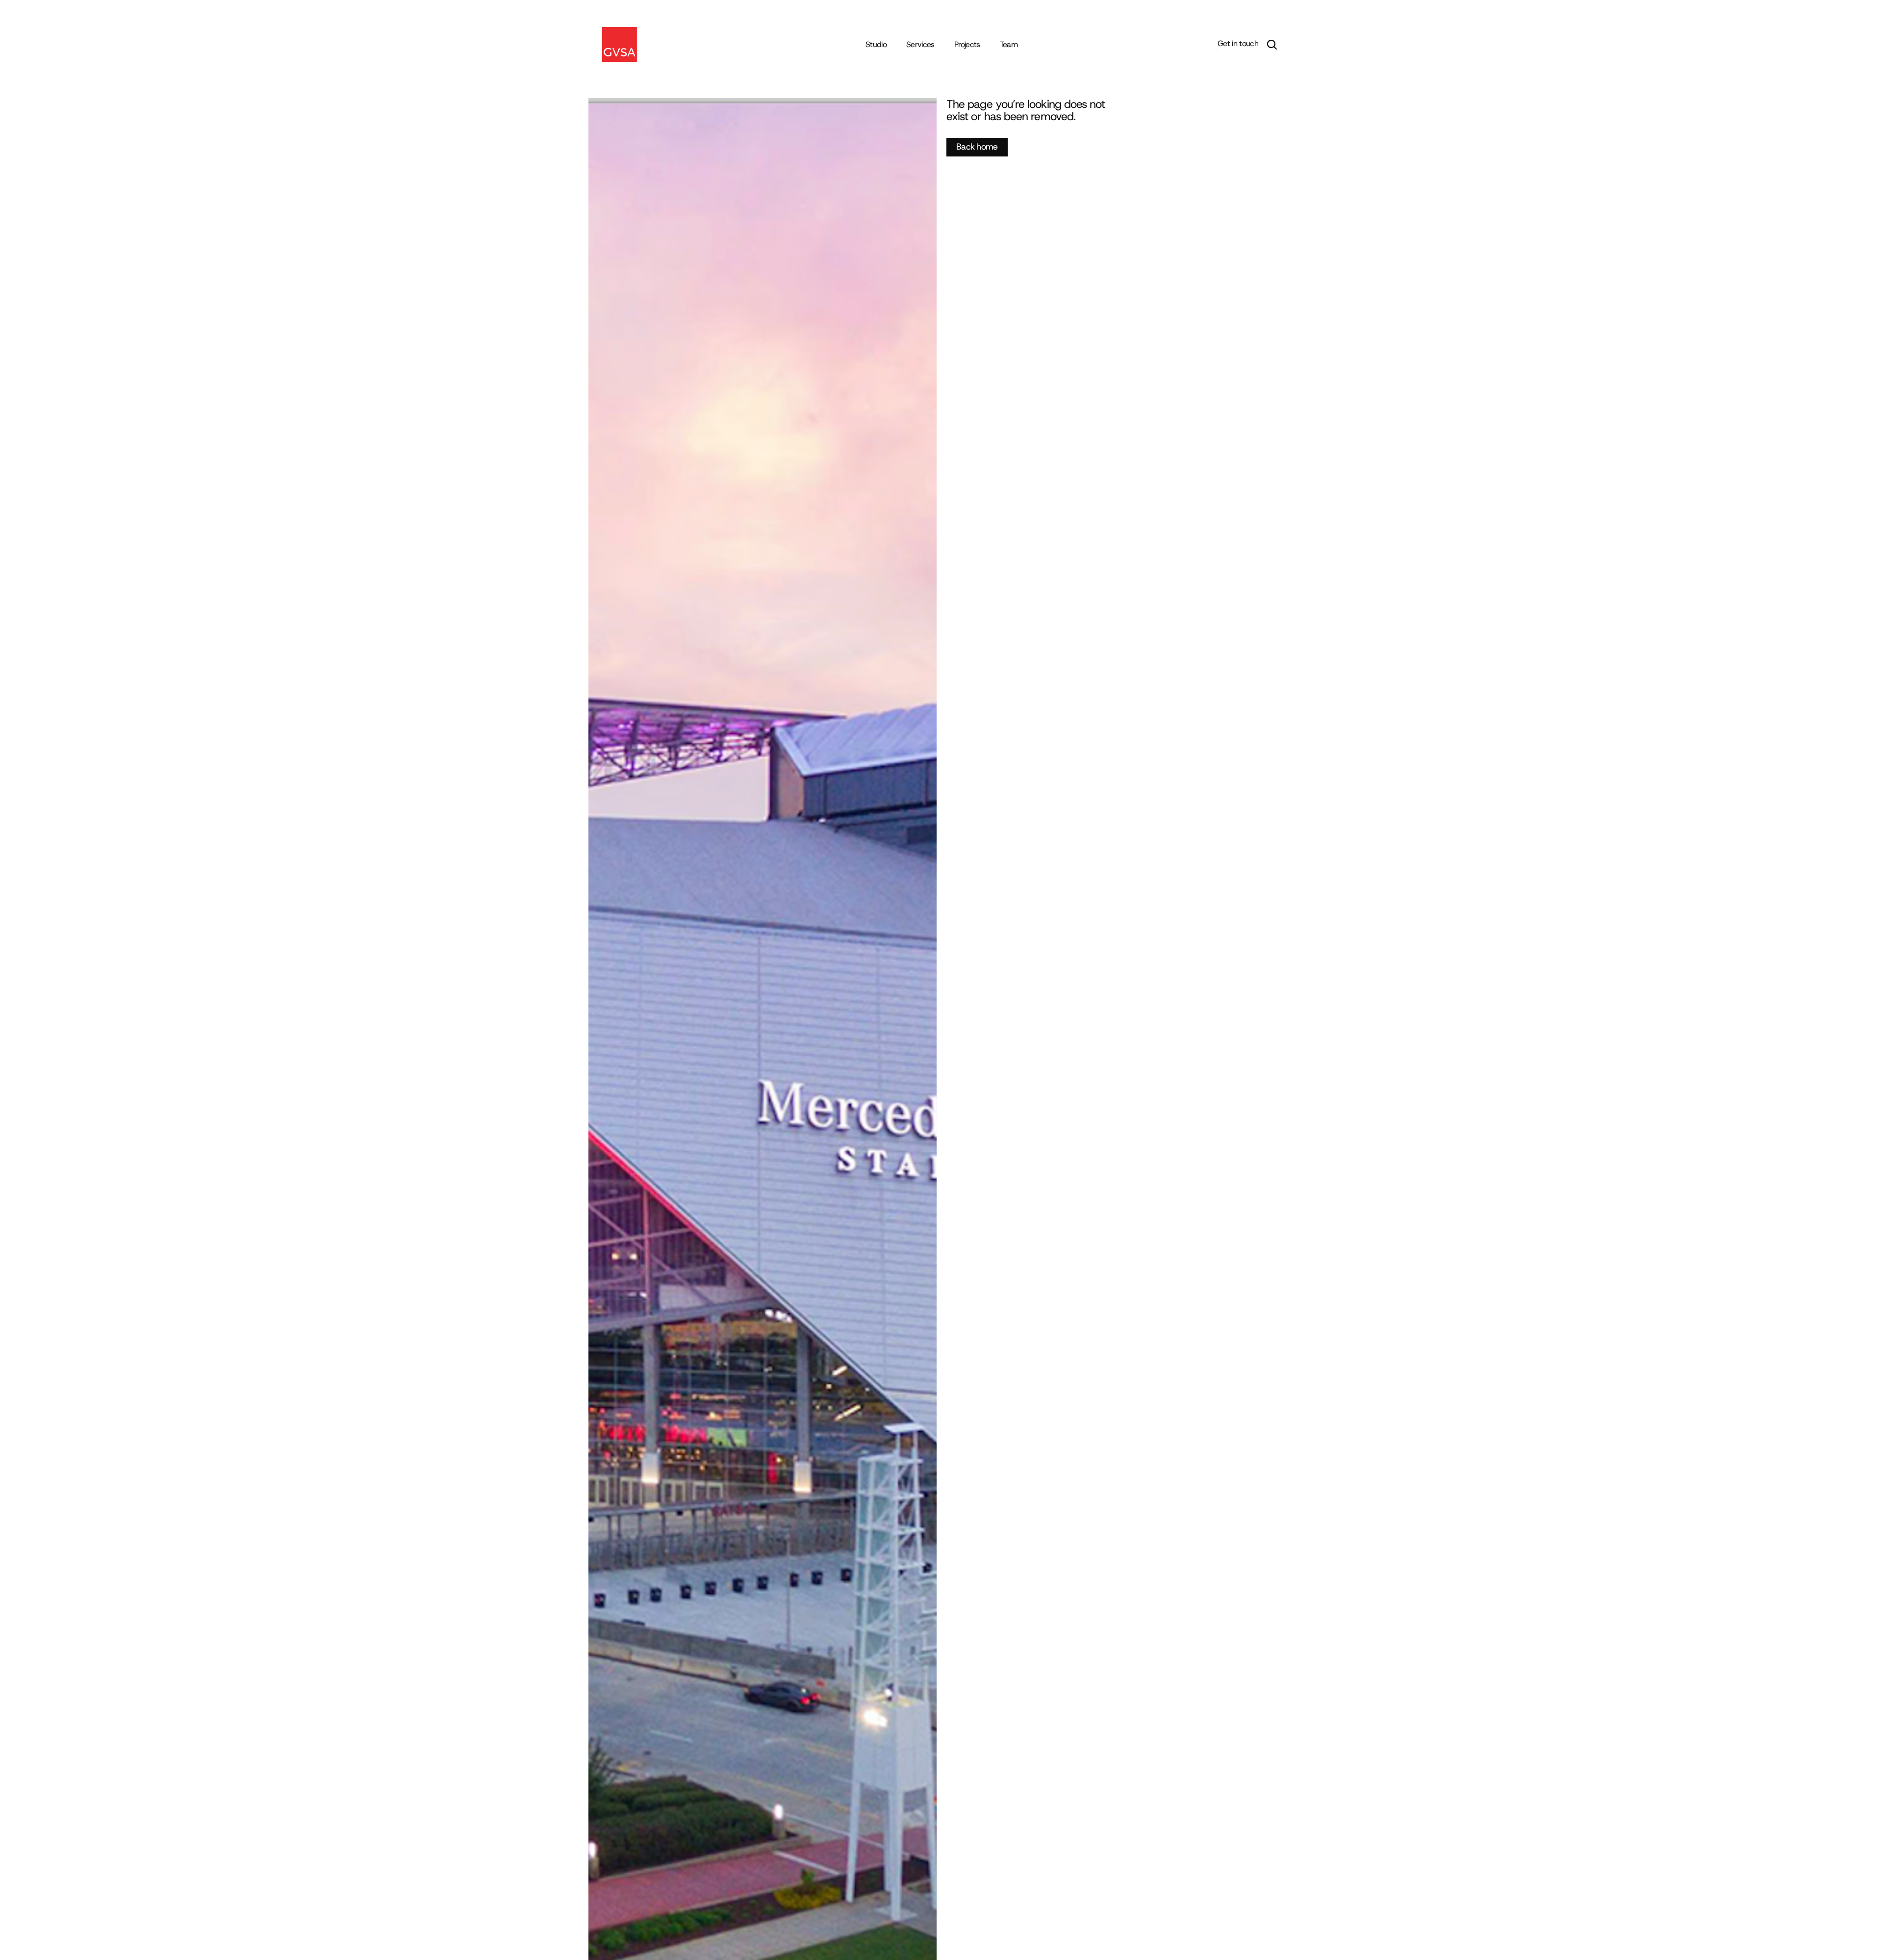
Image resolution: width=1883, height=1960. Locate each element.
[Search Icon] (1272, 45)
